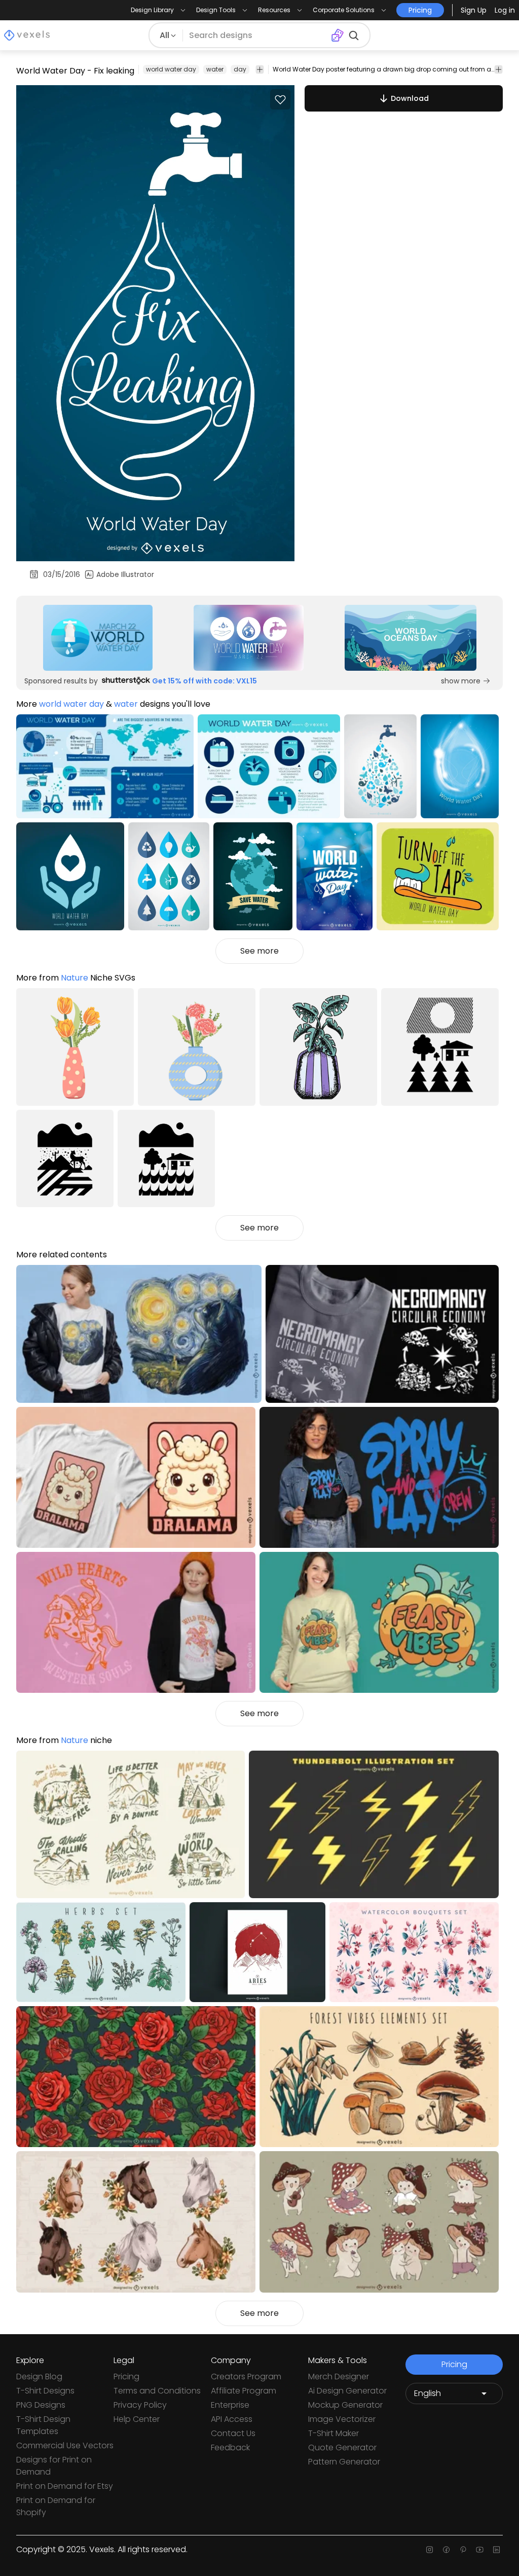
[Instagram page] (430, 2550)
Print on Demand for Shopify (56, 2506)
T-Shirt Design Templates (43, 2425)
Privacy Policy (140, 2405)
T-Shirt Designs (45, 2391)
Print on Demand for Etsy (65, 2486)
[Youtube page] (480, 2550)
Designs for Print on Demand (54, 2466)
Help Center (137, 2419)
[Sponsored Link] (98, 638)
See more (259, 951)
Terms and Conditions (157, 2391)
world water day (171, 69)
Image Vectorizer (342, 2419)
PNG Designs (41, 2405)
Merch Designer (339, 2377)
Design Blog (39, 2377)
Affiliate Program (244, 2391)
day (240, 69)
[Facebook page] (446, 2550)
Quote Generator (342, 2447)
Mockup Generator (345, 2405)
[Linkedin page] (496, 2550)
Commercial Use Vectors (65, 2445)
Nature (75, 978)
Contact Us (233, 2433)
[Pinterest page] (463, 2550)
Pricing (126, 2377)
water (215, 69)
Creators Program (246, 2377)
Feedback (230, 2447)
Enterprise (230, 2405)
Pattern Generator (344, 2462)
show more (461, 681)
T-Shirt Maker (333, 2433)
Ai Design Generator (347, 2391)
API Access (232, 2419)
